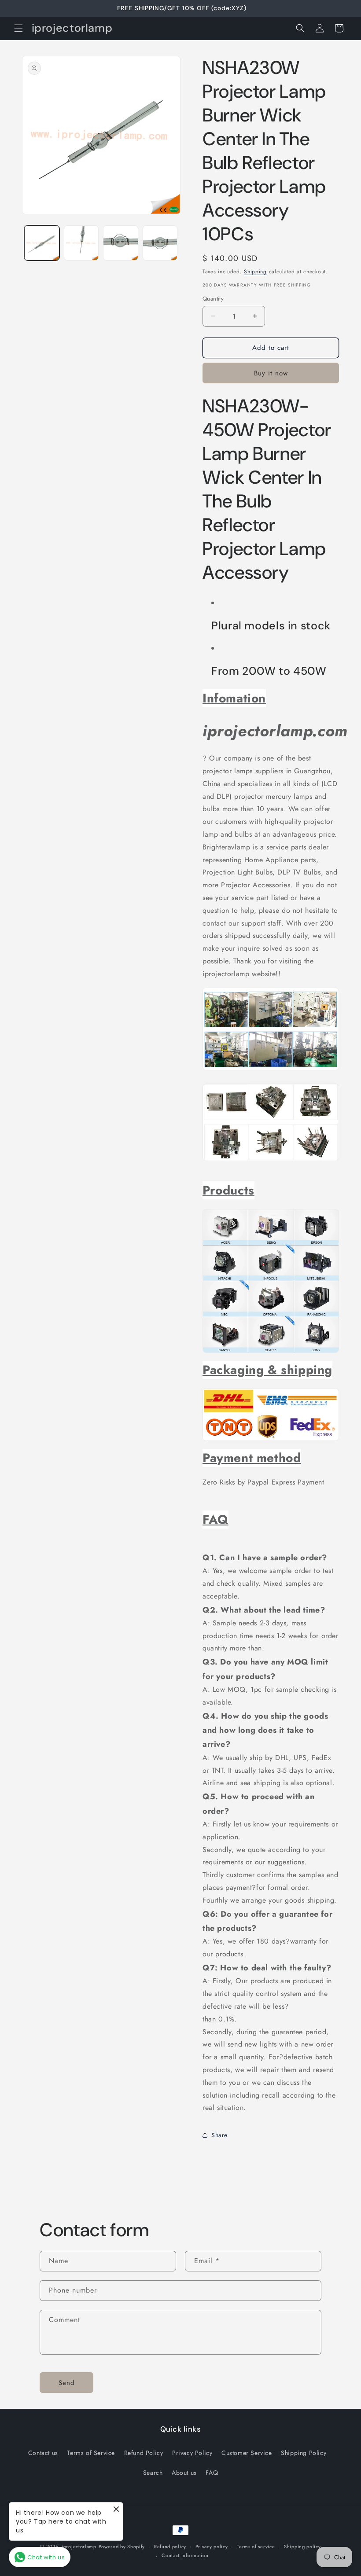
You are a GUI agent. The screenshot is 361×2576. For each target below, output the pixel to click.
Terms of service (256, 2547)
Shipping (255, 272)
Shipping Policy (304, 2453)
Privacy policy (212, 2547)
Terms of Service (91, 2453)
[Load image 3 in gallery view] (121, 243)
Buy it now (271, 373)
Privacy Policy (192, 2453)
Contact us (43, 2453)
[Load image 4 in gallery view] (160, 243)
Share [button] (219, 2135)
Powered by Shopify (122, 2547)
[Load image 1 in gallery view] (42, 243)
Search (153, 2473)
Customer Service (247, 2453)
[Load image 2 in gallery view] (81, 243)
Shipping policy (302, 2547)
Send (67, 2383)
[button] (18, 28)
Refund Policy (144, 2453)
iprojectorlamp (79, 2547)
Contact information (185, 2555)
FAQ (212, 2473)
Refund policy (170, 2547)
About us (184, 2473)
